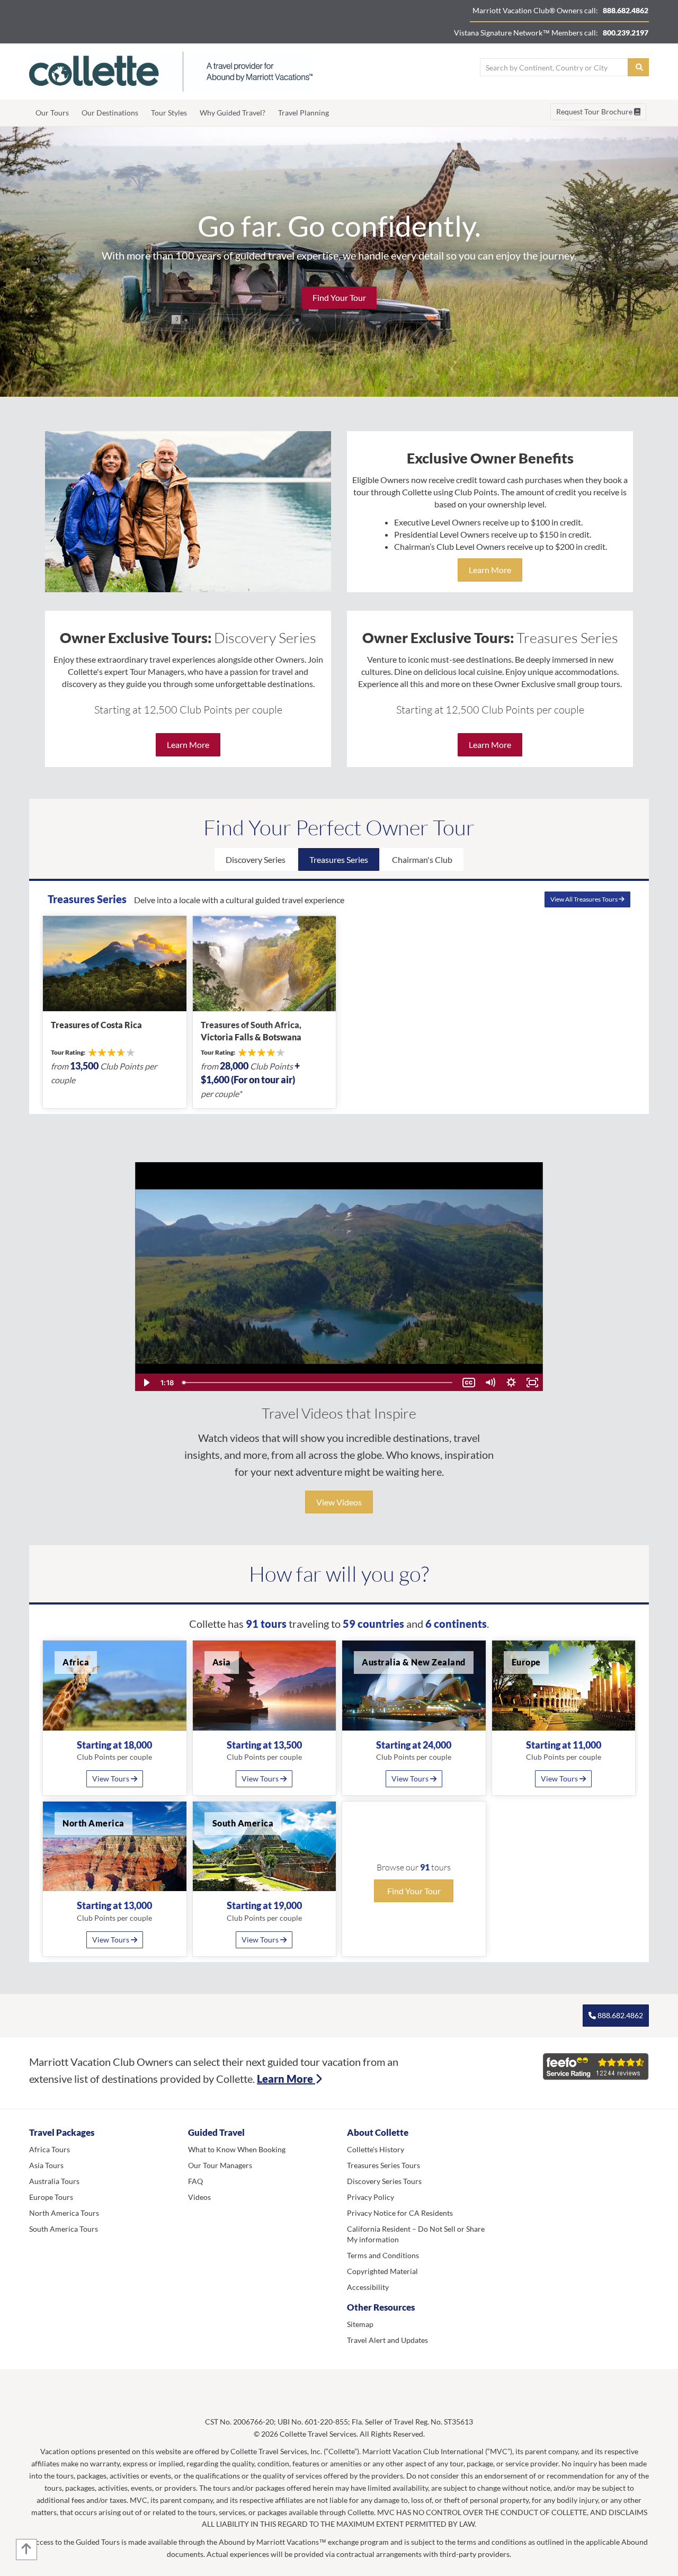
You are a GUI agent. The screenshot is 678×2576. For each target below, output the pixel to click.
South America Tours (64, 2229)
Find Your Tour (339, 297)
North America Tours (64, 2213)
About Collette (378, 2132)
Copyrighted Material (382, 2271)
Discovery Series (256, 859)
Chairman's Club (422, 859)
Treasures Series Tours (383, 2165)
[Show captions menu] (469, 1383)
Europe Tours (51, 2197)
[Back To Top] (26, 2550)
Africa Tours (50, 2149)
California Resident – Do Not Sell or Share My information (416, 2234)
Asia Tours (46, 2165)
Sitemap (360, 2324)
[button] (50, 2400)
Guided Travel (216, 2132)
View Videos (339, 1502)
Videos (199, 2197)
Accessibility (368, 2287)
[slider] (318, 1383)
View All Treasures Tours (585, 899)
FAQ (195, 2181)
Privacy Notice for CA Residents (400, 2213)
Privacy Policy (371, 2197)
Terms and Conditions (383, 2255)
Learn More (490, 570)
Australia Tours (54, 2181)
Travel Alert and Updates (387, 2340)
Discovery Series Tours (384, 2181)
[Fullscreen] (532, 1383)
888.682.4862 (619, 2015)
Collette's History (376, 2149)
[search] (638, 67)
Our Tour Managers (220, 2165)
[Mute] (490, 1383)
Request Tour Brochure (595, 112)
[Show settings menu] (511, 1383)
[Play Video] (146, 1383)
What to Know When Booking (237, 2149)
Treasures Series (339, 859)
